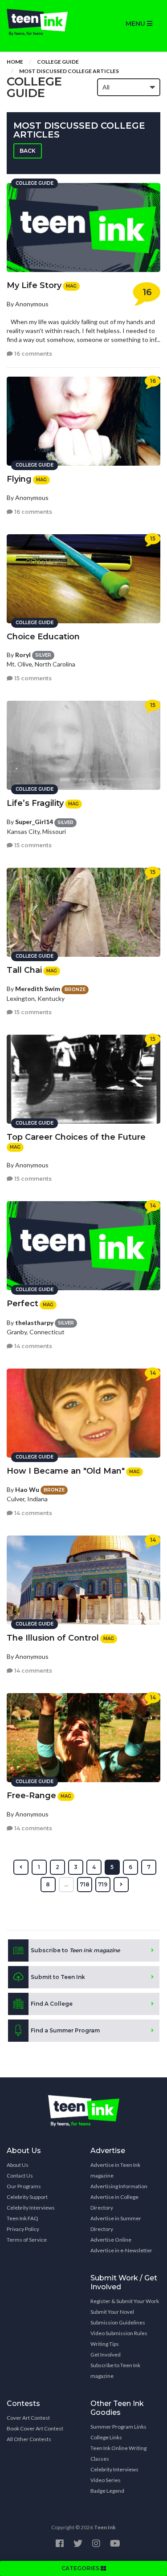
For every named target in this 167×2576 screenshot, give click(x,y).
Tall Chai (24, 970)
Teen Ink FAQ (22, 2218)
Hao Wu (27, 1489)
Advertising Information (119, 2186)
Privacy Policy (23, 2229)
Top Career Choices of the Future (76, 1137)
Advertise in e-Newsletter (121, 2250)
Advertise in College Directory (114, 2202)
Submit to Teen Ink (58, 1977)
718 (85, 1884)
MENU (136, 24)
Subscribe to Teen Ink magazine (115, 2371)
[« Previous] (21, 1867)
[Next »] (121, 1885)
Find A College (52, 2004)
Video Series (106, 2480)
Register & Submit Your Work (125, 2301)
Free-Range (31, 1796)
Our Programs (24, 2186)
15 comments (32, 678)
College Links (106, 2437)
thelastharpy (34, 1323)
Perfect (22, 1304)
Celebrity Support (27, 2197)
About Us (18, 2165)
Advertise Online (111, 2240)
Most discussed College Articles (69, 71)
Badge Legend (107, 2491)
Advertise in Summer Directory (116, 2224)
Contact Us (20, 2176)
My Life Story (34, 285)
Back (28, 151)
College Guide (58, 62)
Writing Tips (105, 2344)
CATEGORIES (81, 2568)
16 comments (33, 354)
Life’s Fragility (35, 803)
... (66, 1884)
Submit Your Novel (112, 2312)
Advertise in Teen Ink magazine (115, 2170)
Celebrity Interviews (31, 2208)
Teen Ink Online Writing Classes (118, 2453)
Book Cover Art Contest (35, 2428)
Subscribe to (75, 1950)
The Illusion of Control (53, 1638)
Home (15, 62)
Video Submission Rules (119, 2333)
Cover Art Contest (28, 2418)
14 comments (33, 1346)
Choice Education (43, 637)
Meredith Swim (38, 989)
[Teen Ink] (42, 22)
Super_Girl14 (34, 822)
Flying (19, 479)
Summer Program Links (118, 2427)
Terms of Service (27, 2240)
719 (103, 1884)
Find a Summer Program (65, 2030)
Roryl (23, 655)
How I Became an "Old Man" (66, 1471)
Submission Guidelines (118, 2322)
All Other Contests (29, 2439)
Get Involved (106, 2355)
